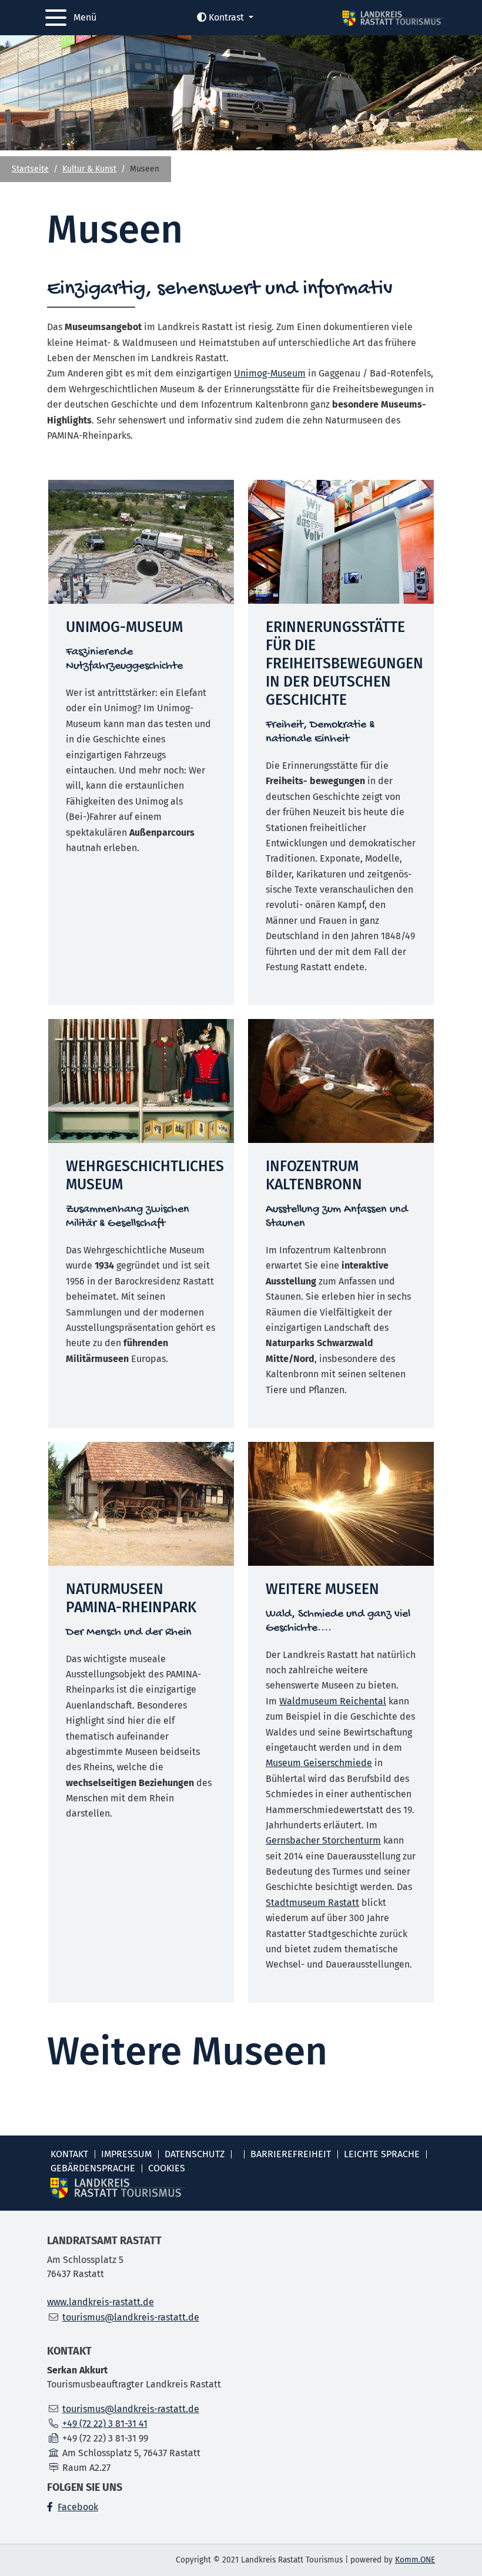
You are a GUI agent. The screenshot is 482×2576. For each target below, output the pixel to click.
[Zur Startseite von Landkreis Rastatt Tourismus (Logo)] (393, 18)
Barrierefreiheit (291, 2154)
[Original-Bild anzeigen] (141, 542)
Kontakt (69, 2154)
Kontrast (226, 17)
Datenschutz (195, 2154)
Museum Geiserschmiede (319, 1763)
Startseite (30, 169)
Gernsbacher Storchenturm (323, 1840)
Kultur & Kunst (89, 169)
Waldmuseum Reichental (333, 1701)
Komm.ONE (415, 2560)
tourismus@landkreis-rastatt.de (131, 2317)
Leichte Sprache (382, 2154)
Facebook (78, 2507)
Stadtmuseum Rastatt (312, 1903)
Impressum (126, 2154)
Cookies (167, 2168)
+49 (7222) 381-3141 (105, 2424)
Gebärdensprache (93, 2168)
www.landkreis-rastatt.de (101, 2302)
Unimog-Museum (270, 373)
